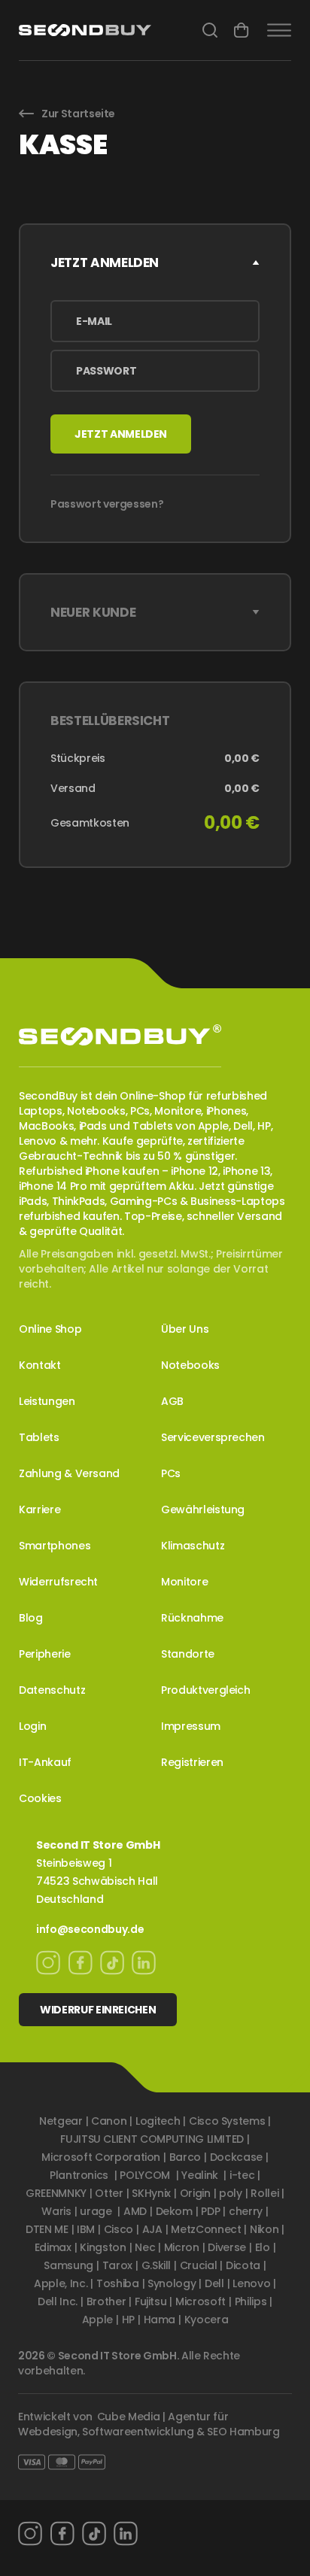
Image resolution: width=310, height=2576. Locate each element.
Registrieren (192, 1762)
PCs (171, 1473)
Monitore (184, 1582)
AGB (172, 1401)
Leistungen (47, 1401)
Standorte (188, 1654)
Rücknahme (192, 1618)
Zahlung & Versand (69, 1473)
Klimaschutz (193, 1546)
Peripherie (45, 1654)
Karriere (40, 1509)
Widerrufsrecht (58, 1582)
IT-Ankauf (45, 1762)
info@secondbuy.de (90, 1929)
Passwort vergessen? (107, 504)
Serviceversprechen (213, 1437)
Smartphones (55, 1546)
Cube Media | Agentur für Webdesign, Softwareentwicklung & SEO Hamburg (149, 2424)
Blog (31, 1618)
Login (32, 1726)
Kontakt (40, 1365)
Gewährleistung (203, 1509)
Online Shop (50, 1329)
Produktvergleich (205, 1690)
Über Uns (185, 1329)
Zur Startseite (78, 114)
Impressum (191, 1726)
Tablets (39, 1437)
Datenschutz (52, 1690)
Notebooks (190, 1365)
